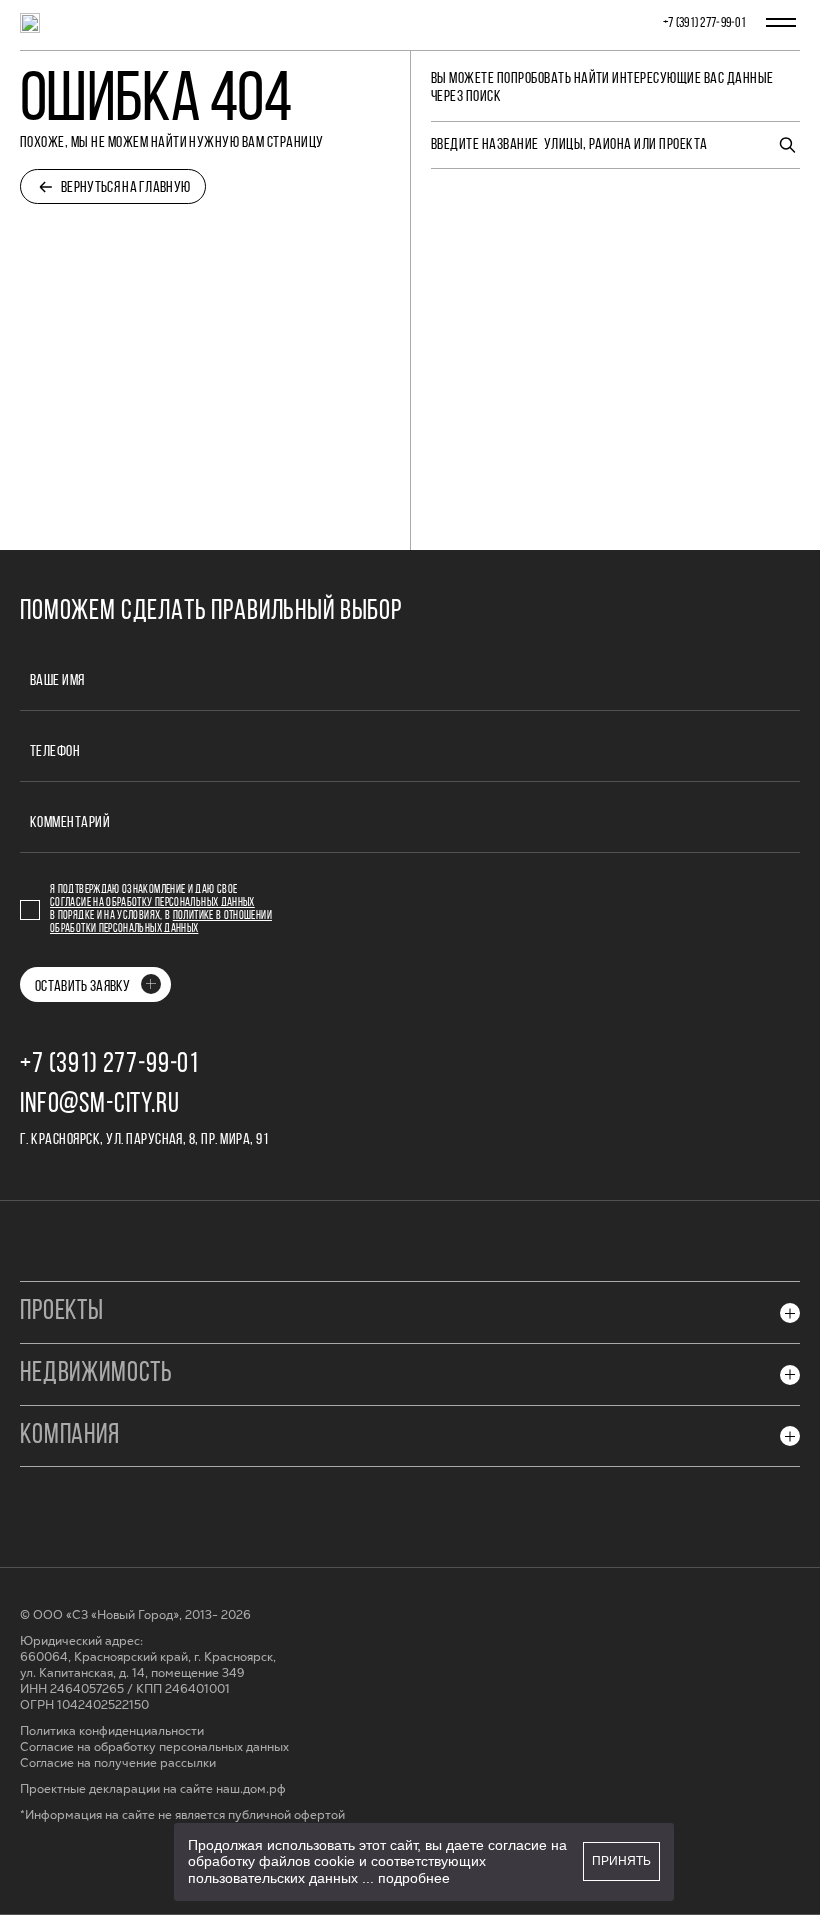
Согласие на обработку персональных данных (152, 903)
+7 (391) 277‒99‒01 (704, 23)
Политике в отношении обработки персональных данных (161, 922)
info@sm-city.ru (100, 1105)
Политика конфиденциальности (112, 1731)
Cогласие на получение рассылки (118, 1763)
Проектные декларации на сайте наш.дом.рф (153, 1789)
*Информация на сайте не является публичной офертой (182, 1815)
